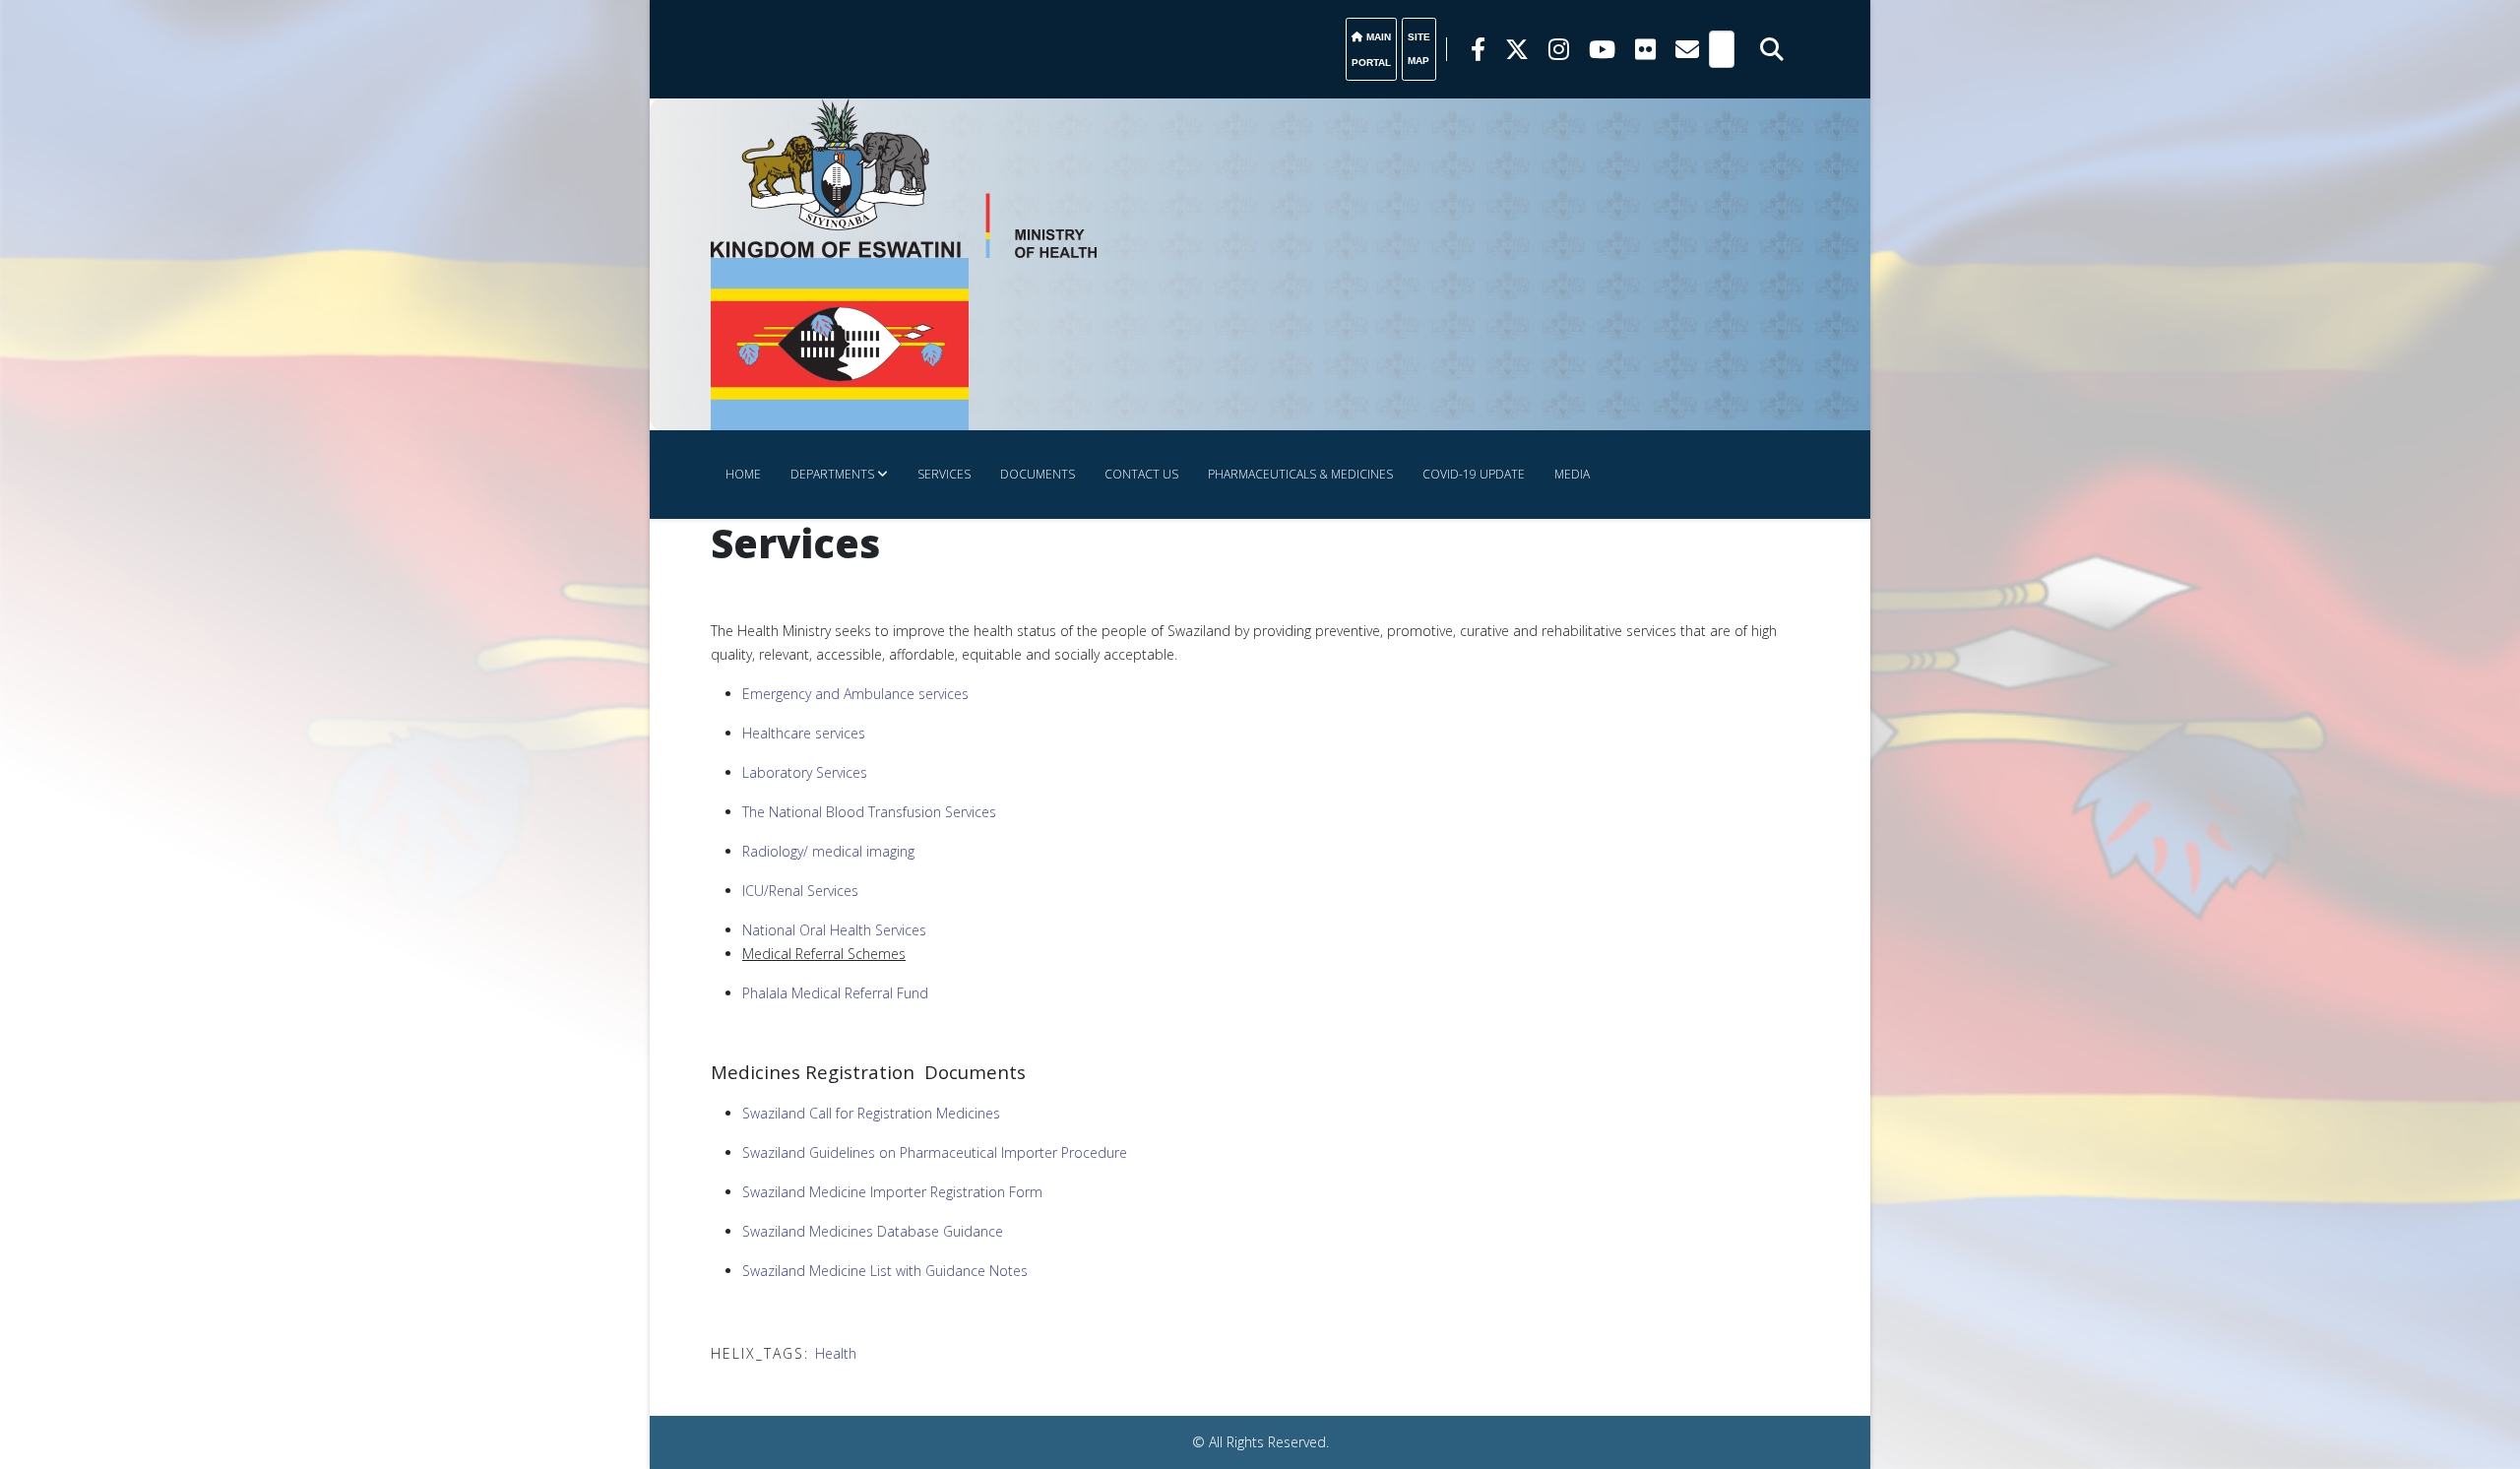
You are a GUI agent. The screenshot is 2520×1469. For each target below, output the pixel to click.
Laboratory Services (805, 772)
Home (743, 474)
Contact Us (1141, 474)
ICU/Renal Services (800, 891)
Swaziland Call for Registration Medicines (871, 1113)
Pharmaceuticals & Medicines (1300, 474)
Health (836, 1353)
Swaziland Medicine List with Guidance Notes (885, 1271)
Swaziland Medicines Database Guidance (873, 1231)
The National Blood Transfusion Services (869, 812)
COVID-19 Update (1474, 474)
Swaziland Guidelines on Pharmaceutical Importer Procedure (935, 1152)
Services (944, 474)
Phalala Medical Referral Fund (835, 993)
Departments (832, 474)
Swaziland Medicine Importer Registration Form (892, 1192)
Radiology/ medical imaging (828, 851)
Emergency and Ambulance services (855, 694)
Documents (1038, 474)
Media (1572, 474)
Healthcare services (804, 733)
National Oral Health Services (834, 930)
